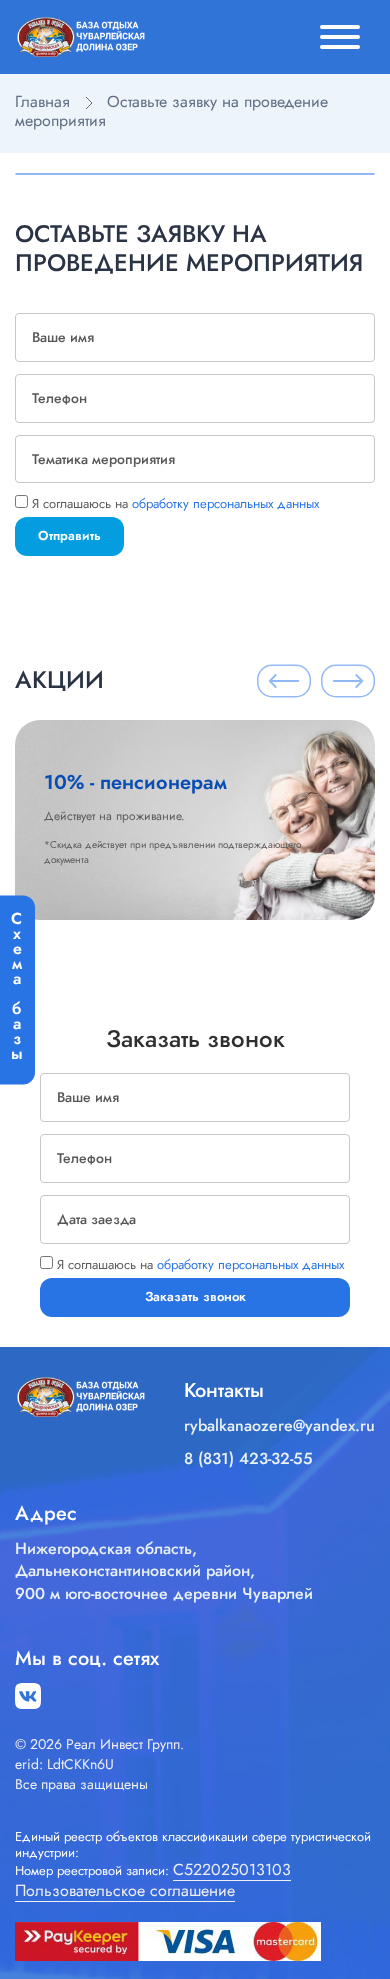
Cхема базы (16, 981)
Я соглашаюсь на (175, 503)
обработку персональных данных (225, 503)
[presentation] (284, 681)
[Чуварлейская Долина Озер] (80, 35)
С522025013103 (232, 1870)
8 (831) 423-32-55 (248, 1459)
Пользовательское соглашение (125, 1891)
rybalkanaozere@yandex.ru (279, 1426)
